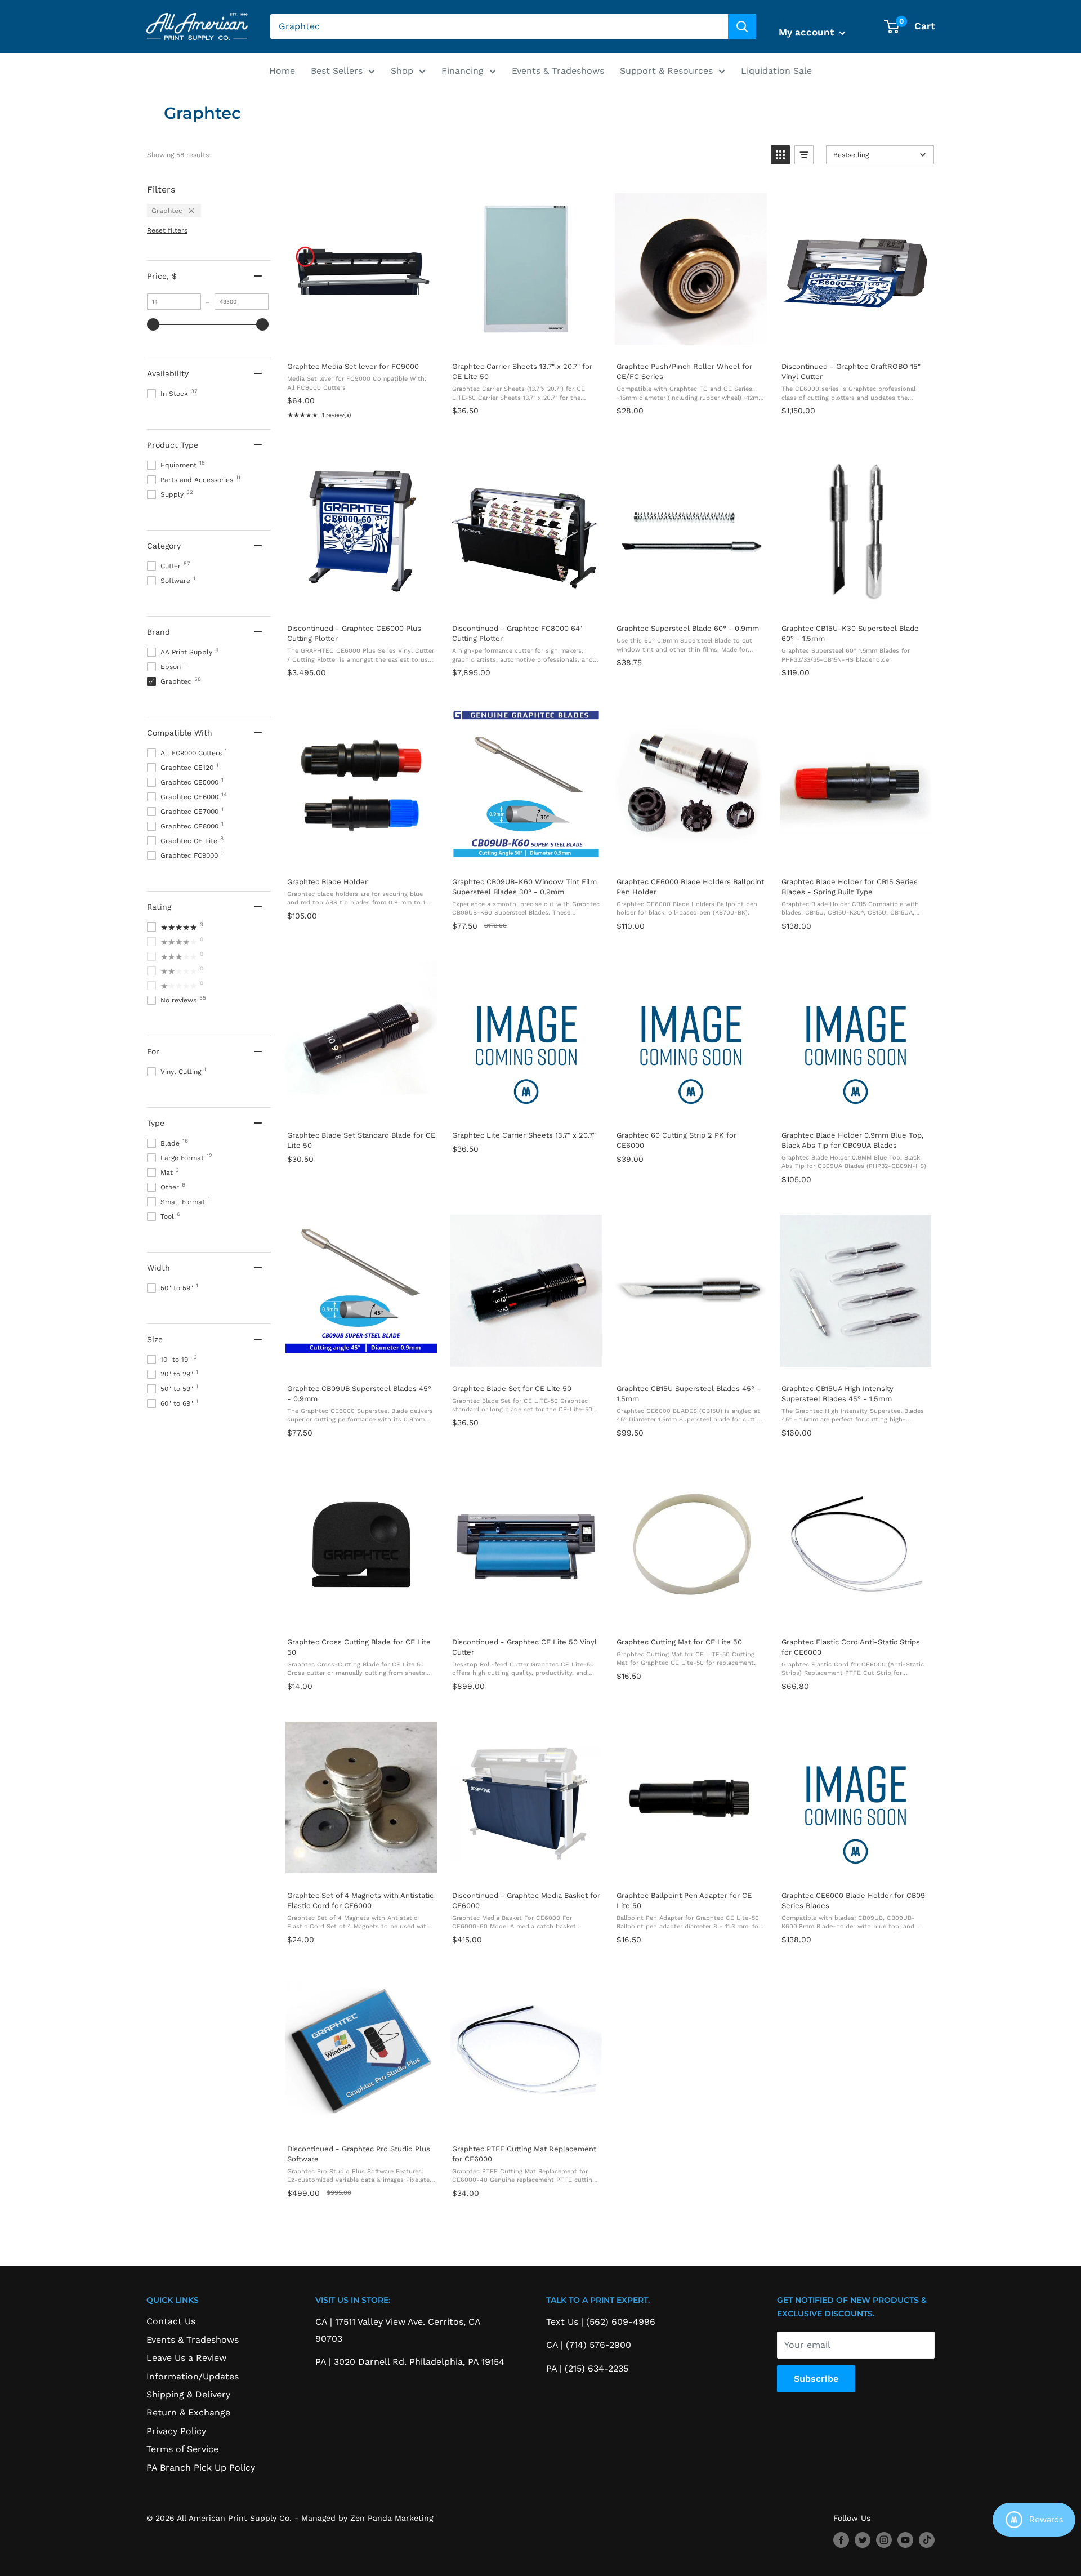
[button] (780, 155)
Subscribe (816, 2379)
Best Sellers (337, 71)
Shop (402, 71)
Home (282, 71)
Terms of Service (182, 2449)
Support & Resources (666, 71)
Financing (463, 71)
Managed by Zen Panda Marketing (367, 2518)
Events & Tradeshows (558, 71)
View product (361, 341)
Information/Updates (193, 2376)
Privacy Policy (176, 2431)
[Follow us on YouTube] (905, 2540)
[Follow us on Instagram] (884, 2540)
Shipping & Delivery (188, 2394)
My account (808, 32)
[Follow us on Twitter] (863, 2540)
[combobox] (499, 26)
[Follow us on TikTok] (927, 2540)
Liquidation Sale (776, 71)
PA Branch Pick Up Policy (201, 2468)
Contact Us (171, 2321)
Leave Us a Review (186, 2358)
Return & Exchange (188, 2412)
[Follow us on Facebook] (841, 2540)
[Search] (742, 26)
